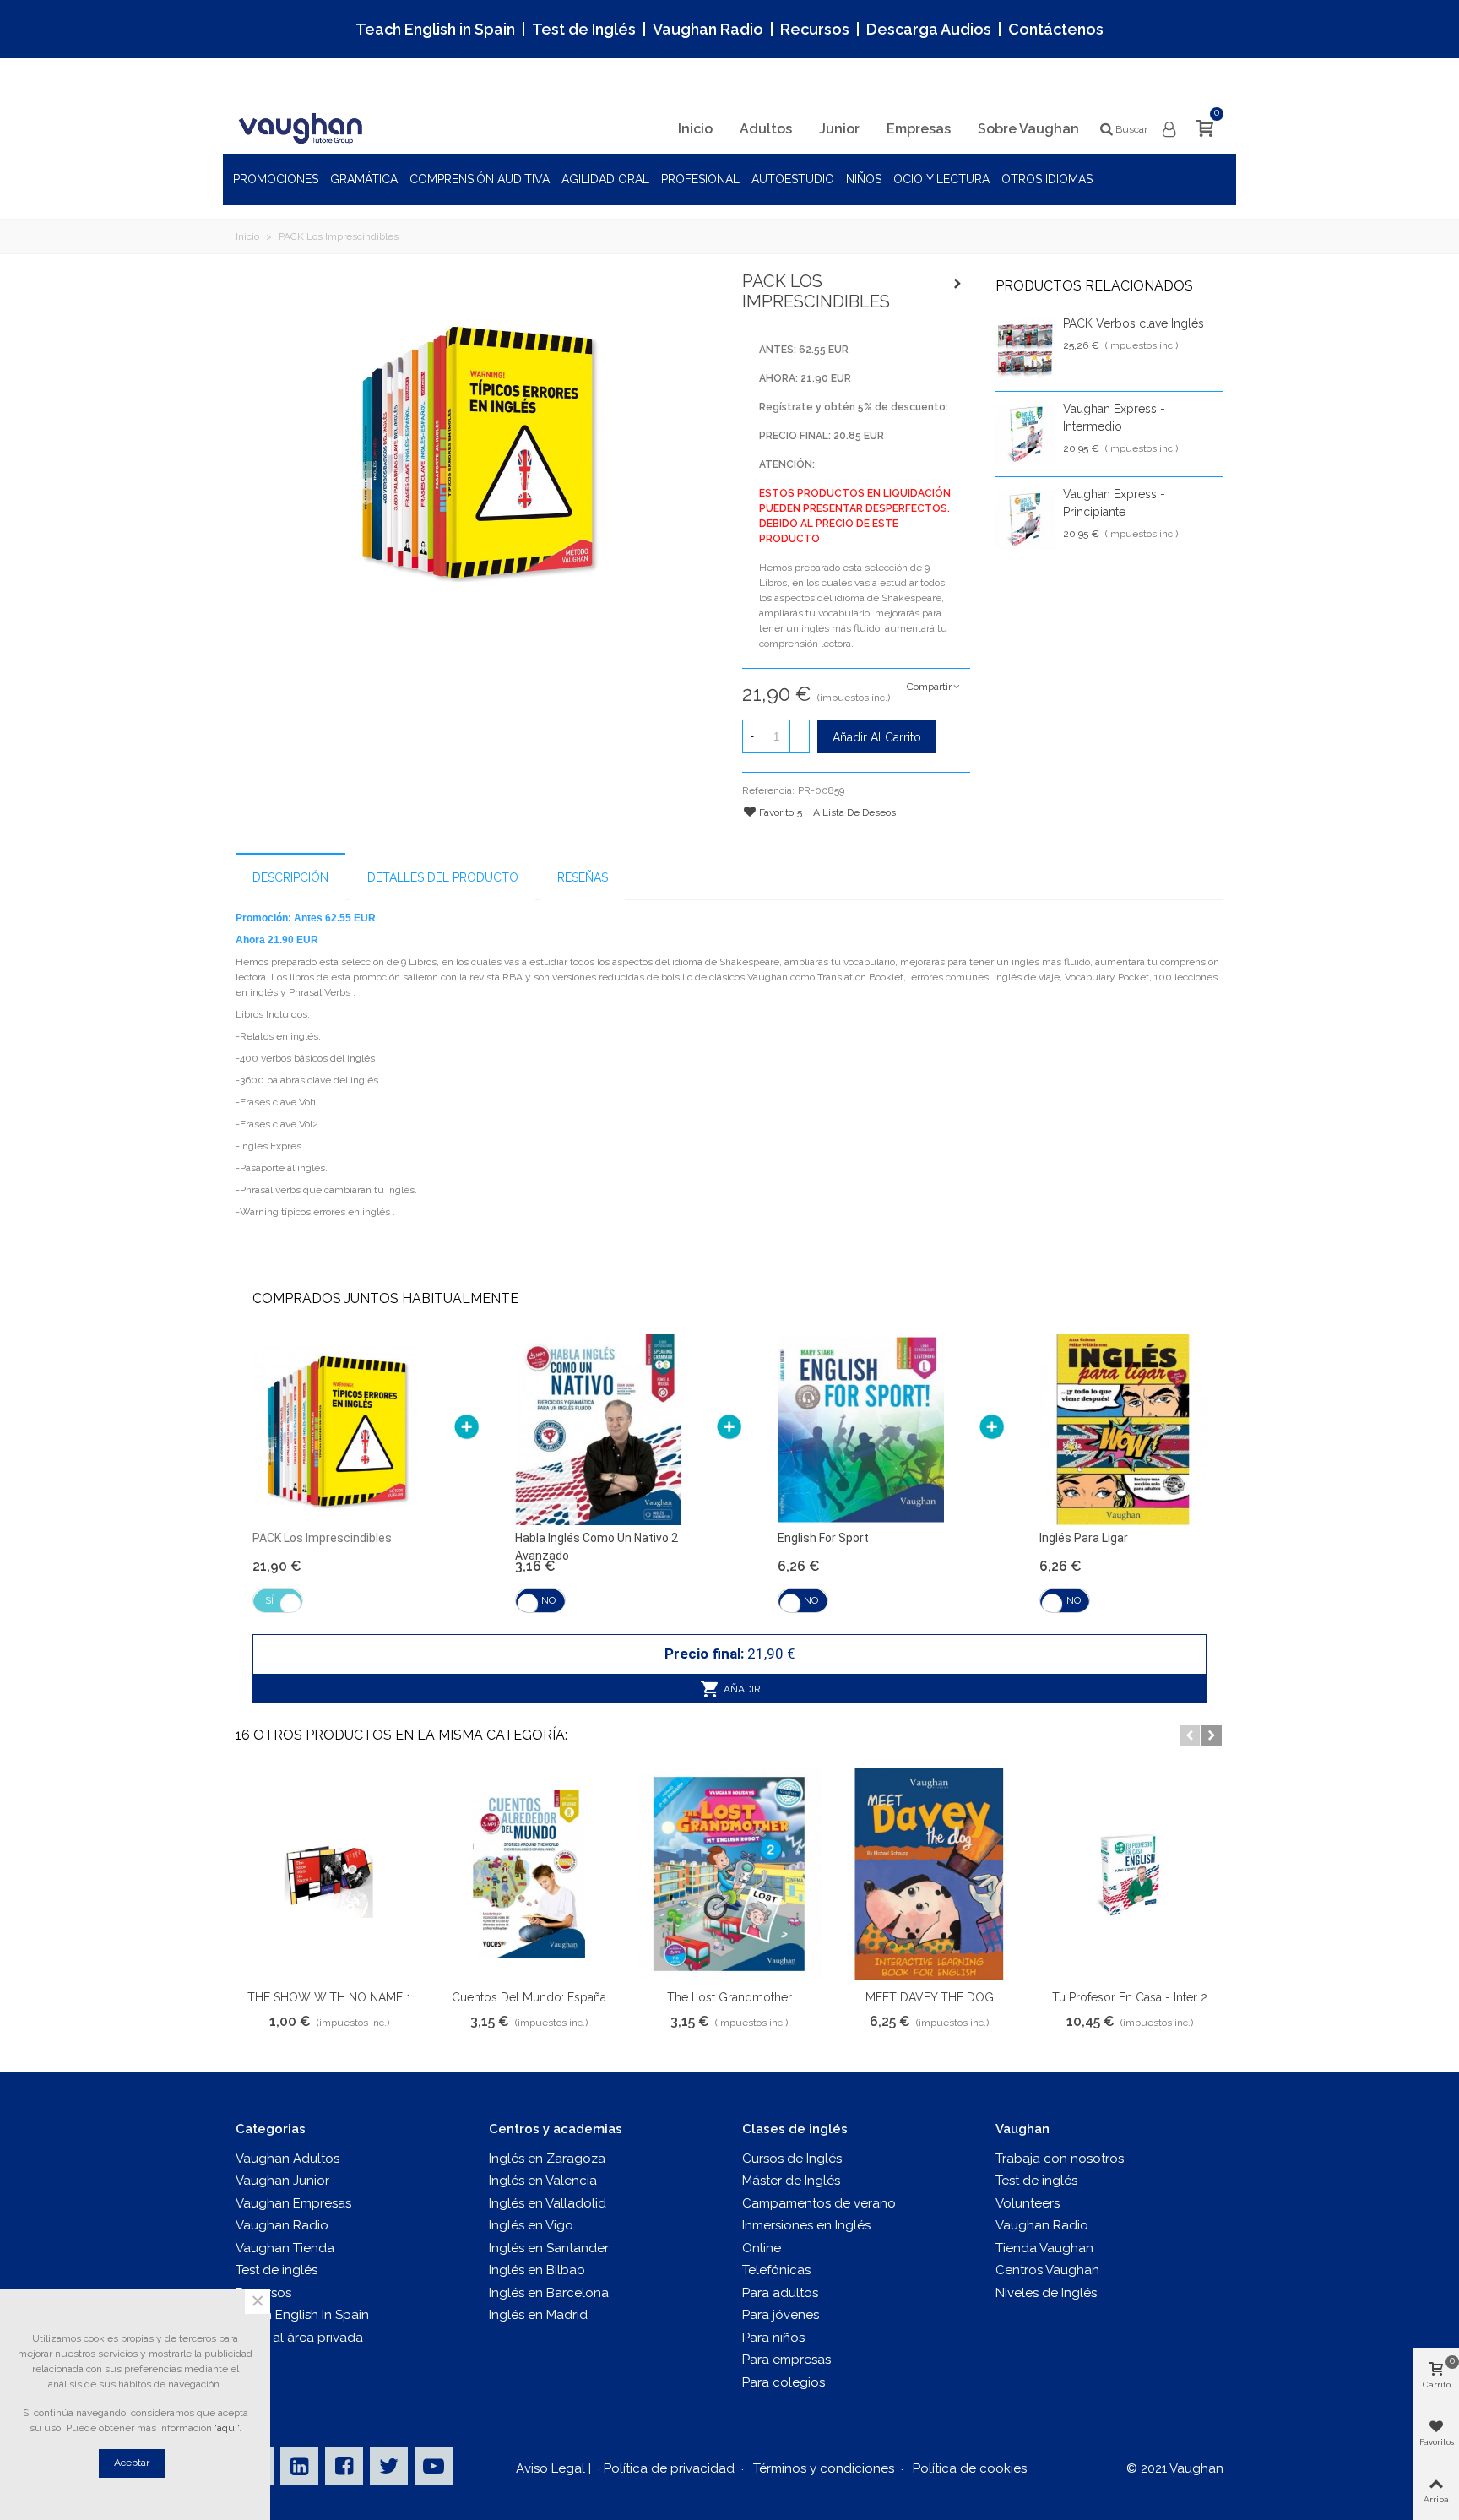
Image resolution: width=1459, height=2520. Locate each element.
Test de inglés (277, 2270)
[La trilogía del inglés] (957, 284)
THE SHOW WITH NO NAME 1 (329, 1997)
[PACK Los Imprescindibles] (476, 449)
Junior (839, 129)
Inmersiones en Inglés (806, 2225)
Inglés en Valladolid (548, 2203)
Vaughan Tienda (285, 2248)
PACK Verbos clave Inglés (1134, 323)
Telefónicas (776, 2270)
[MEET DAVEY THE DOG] (929, 1874)
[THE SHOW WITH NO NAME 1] (329, 1874)
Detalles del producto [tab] (443, 877)
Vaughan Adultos (287, 2159)
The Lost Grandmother (729, 1997)
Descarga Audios (929, 29)
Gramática (364, 179)
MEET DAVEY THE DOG (930, 1997)
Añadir (741, 1689)
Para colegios (784, 2382)
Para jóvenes (781, 2315)
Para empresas (786, 2360)
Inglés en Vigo (531, 2225)
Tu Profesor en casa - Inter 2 (1130, 1997)
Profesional (700, 179)
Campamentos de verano (819, 2203)
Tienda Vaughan (1044, 2248)
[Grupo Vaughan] (303, 129)
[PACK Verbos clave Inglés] (1025, 349)
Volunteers (1028, 2203)
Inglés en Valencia (543, 2181)
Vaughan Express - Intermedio (1114, 418)
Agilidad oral (605, 179)
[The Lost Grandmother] (729, 1874)
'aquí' (227, 2428)
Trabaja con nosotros (1060, 2159)
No (548, 1600)
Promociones (276, 179)
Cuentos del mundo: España (529, 1997)
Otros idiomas (1047, 179)
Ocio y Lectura (941, 179)
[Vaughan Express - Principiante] (1025, 519)
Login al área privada (299, 2338)
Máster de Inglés (791, 2181)
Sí (269, 1600)
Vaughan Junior (282, 2181)
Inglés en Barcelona (549, 2293)
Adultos (766, 129)
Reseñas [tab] (583, 877)
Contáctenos (1056, 29)
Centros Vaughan (1047, 2270)
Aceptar (132, 2463)
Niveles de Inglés (1046, 2293)
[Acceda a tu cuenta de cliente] (1170, 130)
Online (762, 2248)
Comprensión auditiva (480, 179)
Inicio (695, 129)
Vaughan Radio (708, 29)
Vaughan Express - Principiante (1114, 503)
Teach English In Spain (302, 2315)
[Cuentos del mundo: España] (529, 1874)
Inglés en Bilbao (537, 2270)
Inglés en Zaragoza (547, 2159)
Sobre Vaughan (1028, 129)
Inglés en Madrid (538, 2315)
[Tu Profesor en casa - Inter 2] (1129, 1874)
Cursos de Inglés (792, 2159)
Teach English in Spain (435, 29)
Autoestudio (793, 179)
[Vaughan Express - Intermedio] (1025, 434)
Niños (864, 179)
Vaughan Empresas (293, 2203)
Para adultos (780, 2293)
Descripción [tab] (290, 877)
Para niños (773, 2338)
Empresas (919, 129)
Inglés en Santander (549, 2248)
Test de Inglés (584, 29)
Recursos (815, 29)
